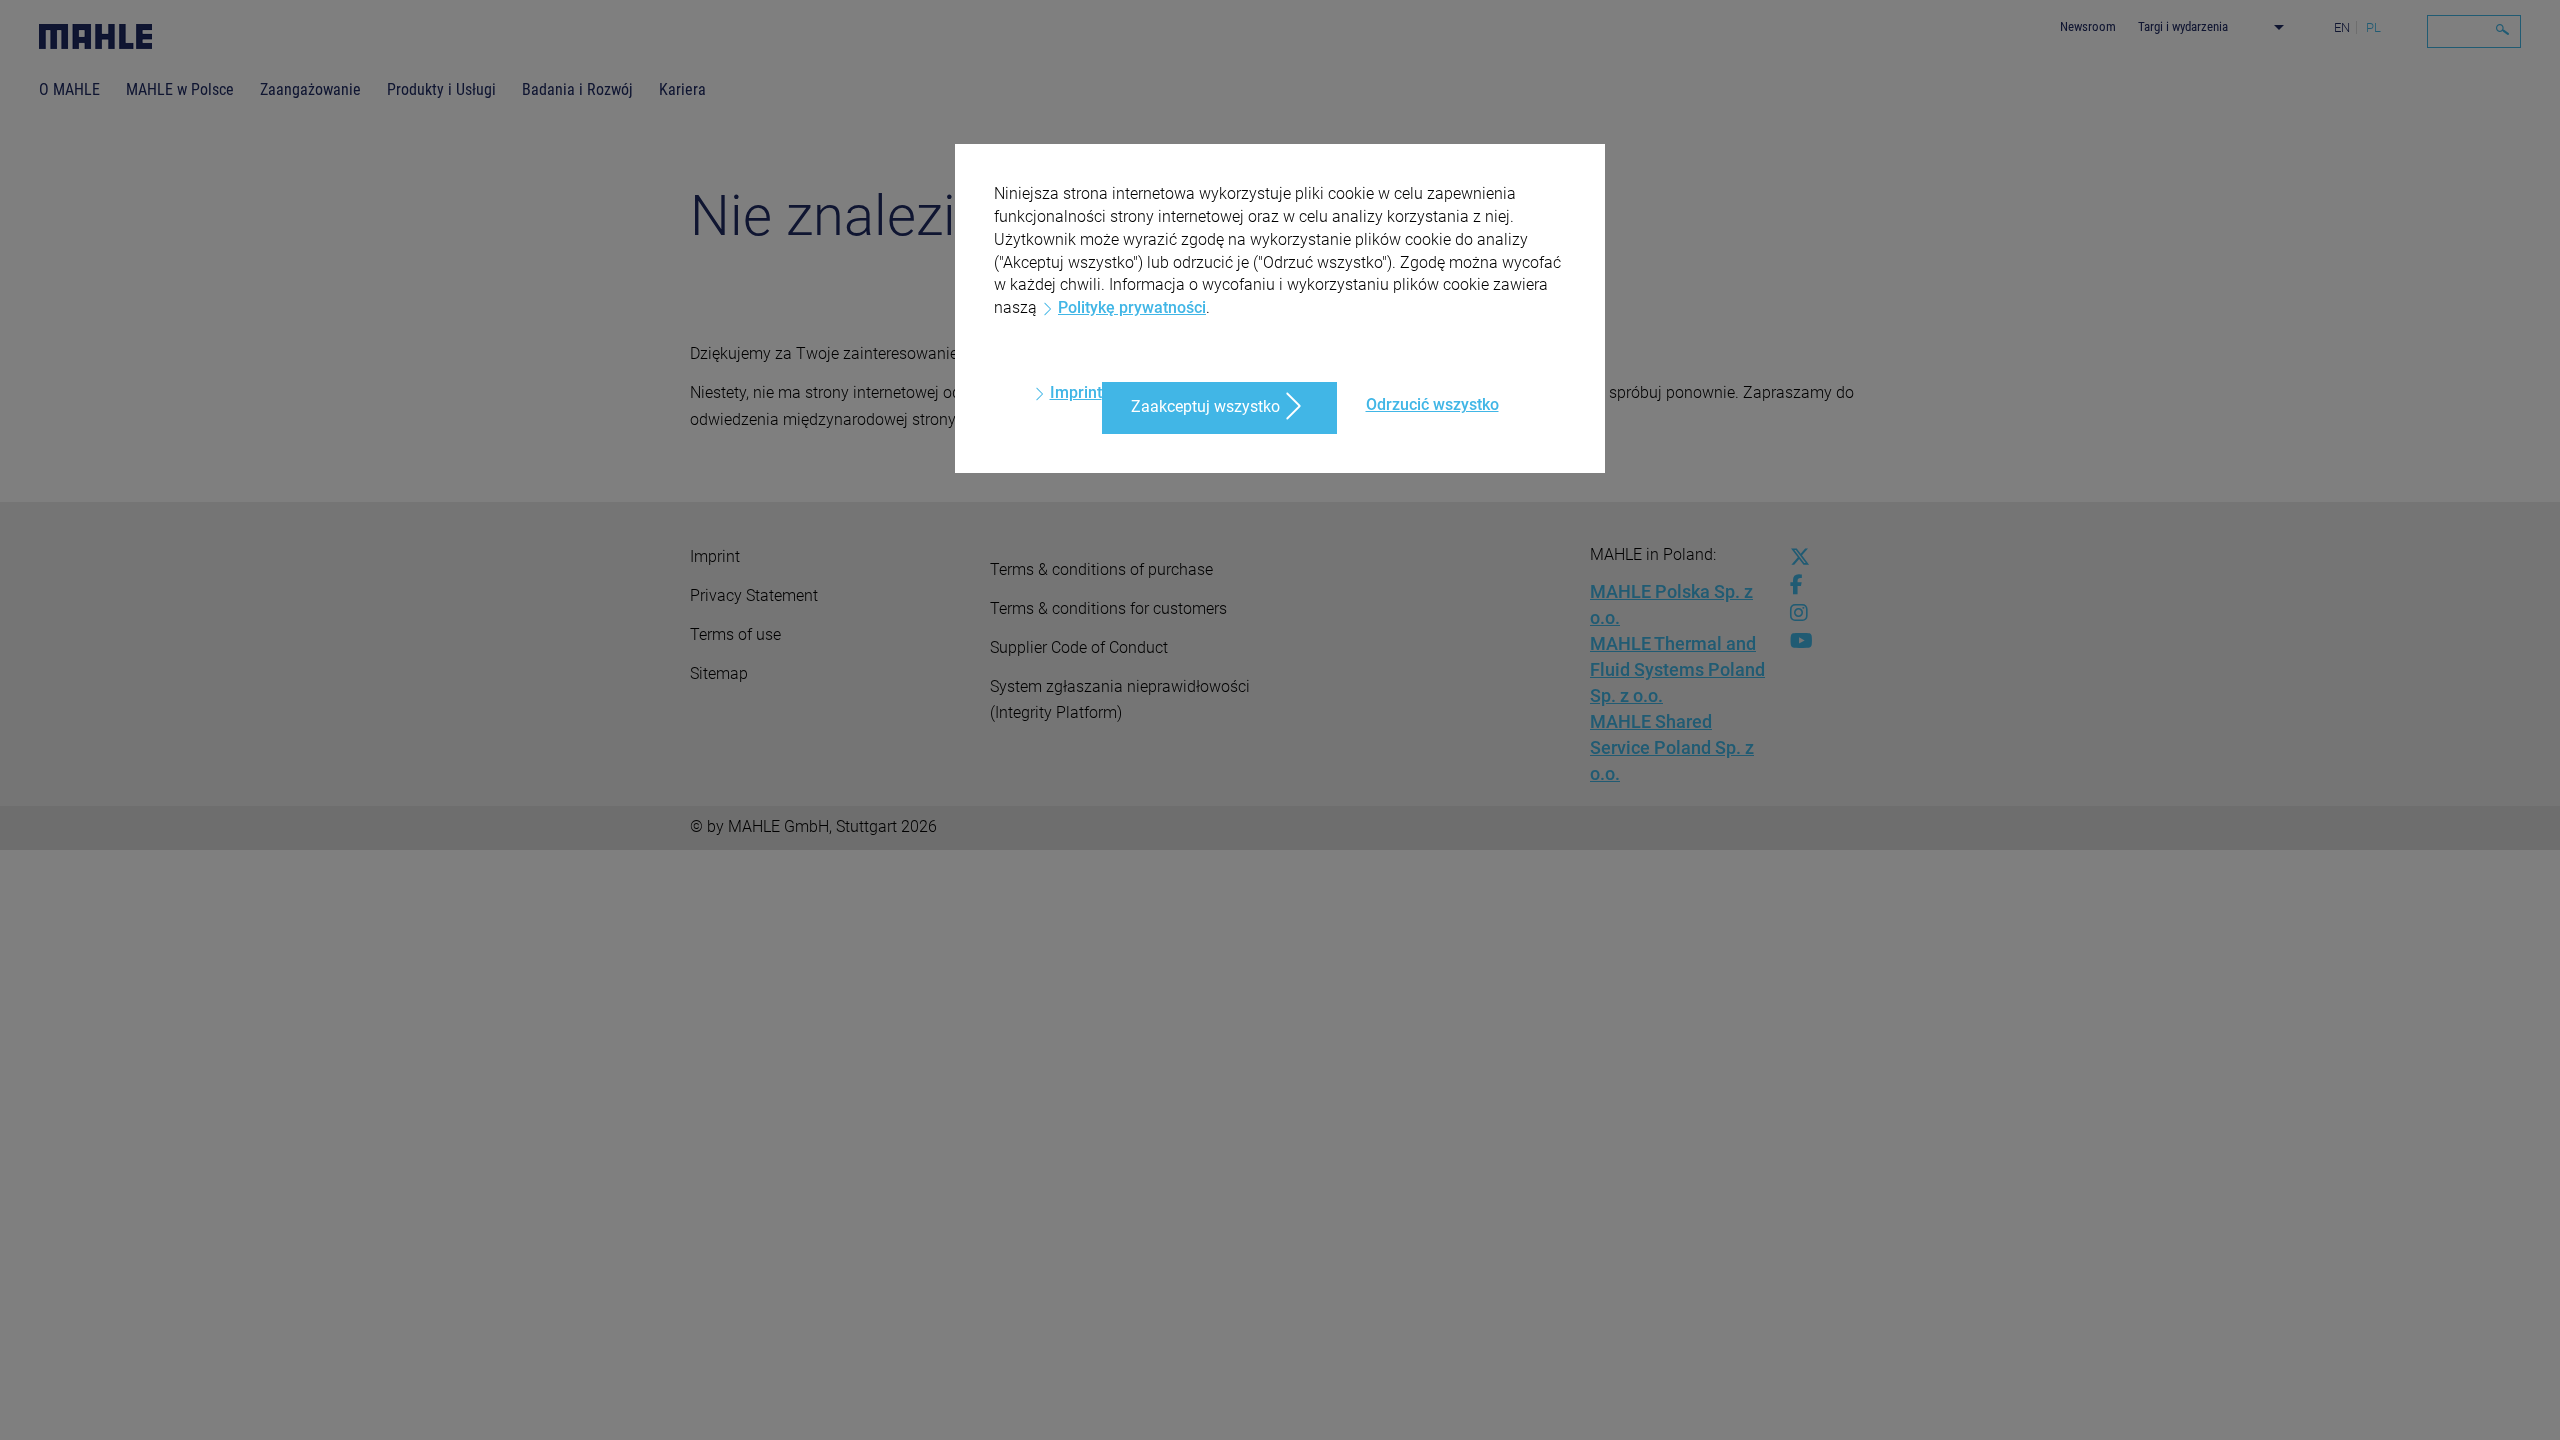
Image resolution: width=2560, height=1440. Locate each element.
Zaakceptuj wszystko (1205, 406)
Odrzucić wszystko (1432, 404)
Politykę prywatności (1132, 307)
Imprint (1076, 392)
